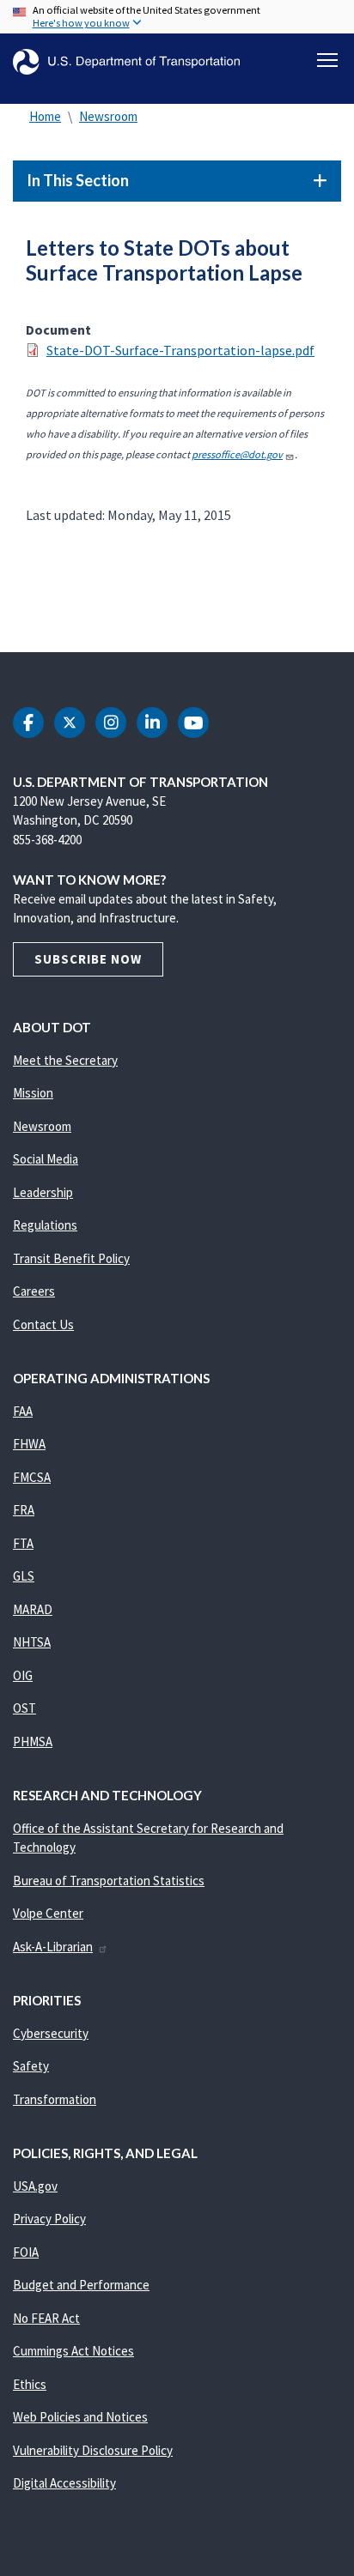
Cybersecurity (51, 2033)
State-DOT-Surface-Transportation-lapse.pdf (180, 350)
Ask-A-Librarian (53, 1947)
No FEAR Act (46, 2318)
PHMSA (33, 1742)
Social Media (46, 1159)
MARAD (33, 1609)
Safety (31, 2066)
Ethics (30, 2384)
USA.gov (35, 2186)
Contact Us (43, 1324)
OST (24, 1708)
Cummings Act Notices (73, 2351)
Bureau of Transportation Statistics (109, 1881)
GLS (24, 1576)
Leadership (43, 1192)
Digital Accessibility (64, 2483)
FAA (23, 1411)
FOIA (26, 2252)
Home (45, 116)
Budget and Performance (81, 2285)
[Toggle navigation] (327, 60)
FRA (24, 1510)
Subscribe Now (88, 959)
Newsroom (108, 116)
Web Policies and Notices (80, 2417)
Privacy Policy (49, 2219)
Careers (34, 1291)
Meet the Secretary (65, 1060)
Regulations (45, 1225)
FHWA (29, 1444)
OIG (23, 1675)
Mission (33, 1093)
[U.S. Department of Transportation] (126, 62)
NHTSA (32, 1642)
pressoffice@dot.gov (237, 454)
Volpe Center (48, 1913)
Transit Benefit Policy (71, 1258)
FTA (23, 1543)
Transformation (55, 2099)
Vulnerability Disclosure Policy (93, 2450)
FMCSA (32, 1477)
